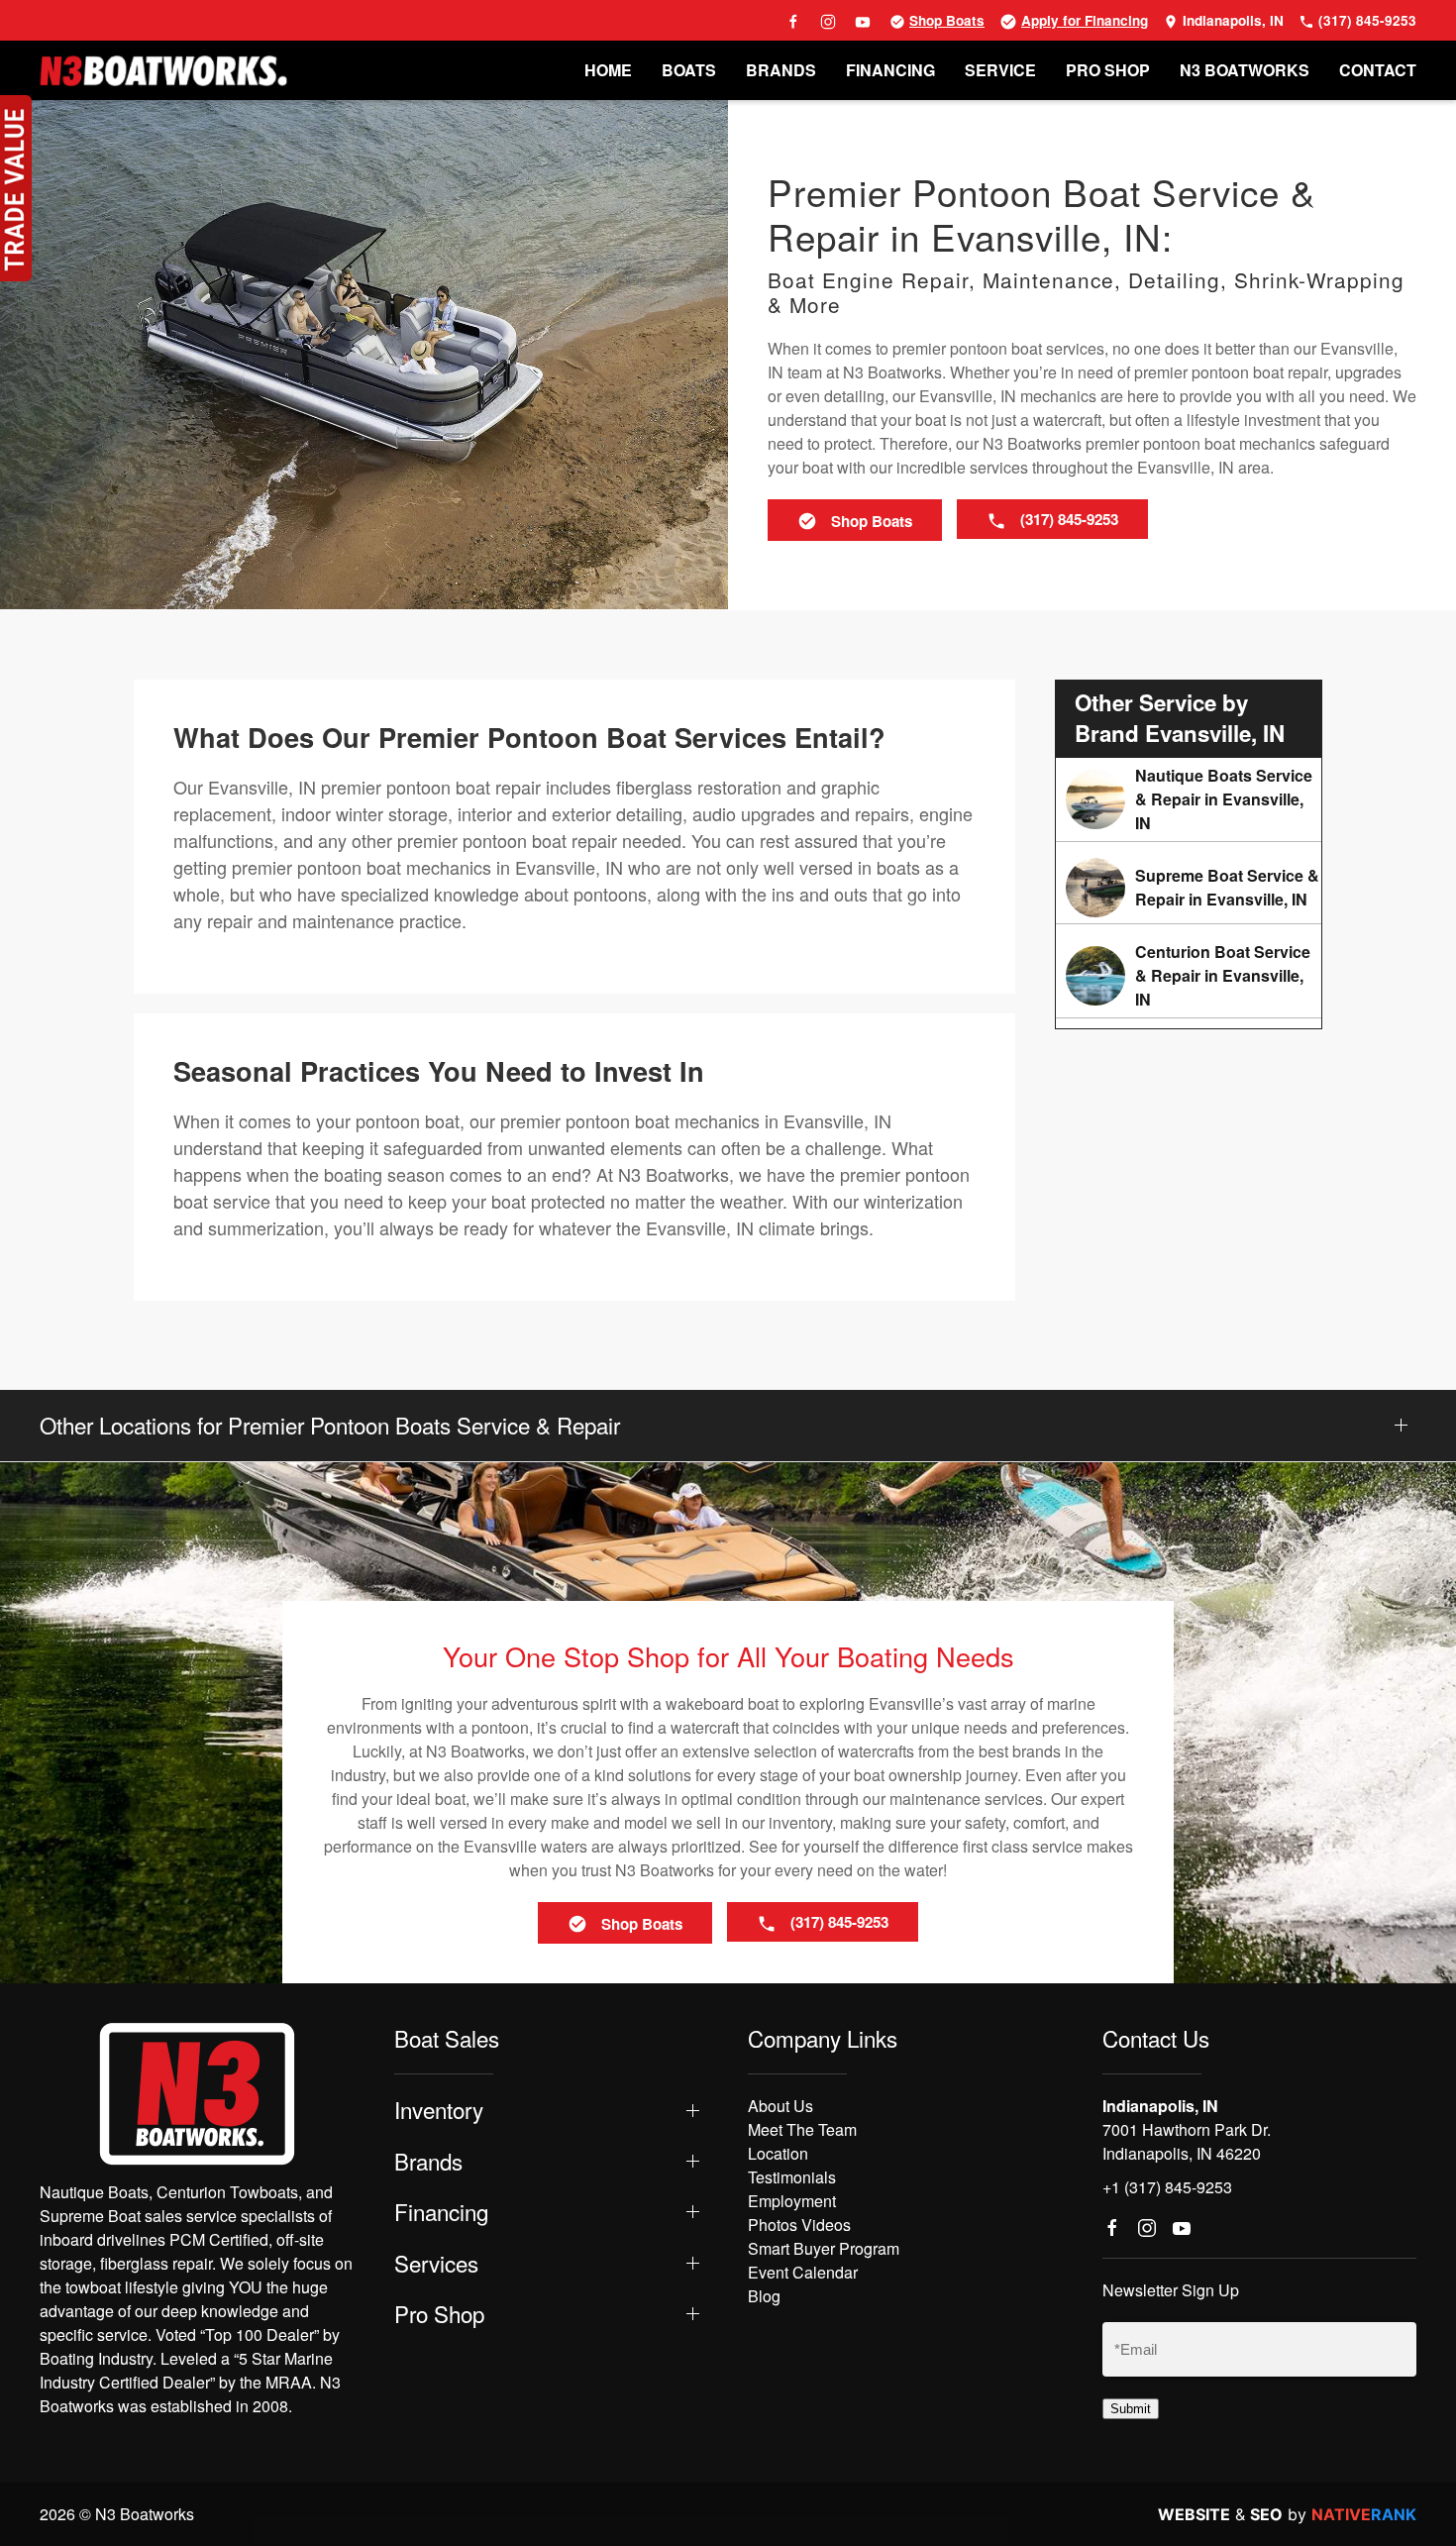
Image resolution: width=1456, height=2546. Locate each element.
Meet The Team (802, 2129)
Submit (1131, 2409)
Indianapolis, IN (1231, 20)
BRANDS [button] (781, 70)
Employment (792, 2201)
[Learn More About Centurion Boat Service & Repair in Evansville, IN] (1189, 976)
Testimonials (792, 2177)
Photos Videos (799, 2225)
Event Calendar (803, 2272)
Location (778, 2153)
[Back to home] (163, 70)
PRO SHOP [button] (1108, 70)
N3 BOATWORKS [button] (1245, 70)
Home (608, 70)
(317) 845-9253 (1365, 20)
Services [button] (436, 2263)
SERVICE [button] (1000, 70)
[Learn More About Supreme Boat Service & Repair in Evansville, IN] (1189, 888)
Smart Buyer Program (824, 2248)
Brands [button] (428, 2161)
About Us (780, 2106)
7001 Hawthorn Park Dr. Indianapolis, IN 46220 (1187, 2141)
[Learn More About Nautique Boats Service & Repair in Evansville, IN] (1189, 799)
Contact (1378, 70)
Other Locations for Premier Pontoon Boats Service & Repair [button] (330, 1425)
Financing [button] (441, 2212)
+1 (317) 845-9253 (1167, 2187)
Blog (764, 2296)
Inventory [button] (439, 2110)
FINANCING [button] (890, 70)
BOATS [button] (689, 70)
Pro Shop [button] (439, 2314)
